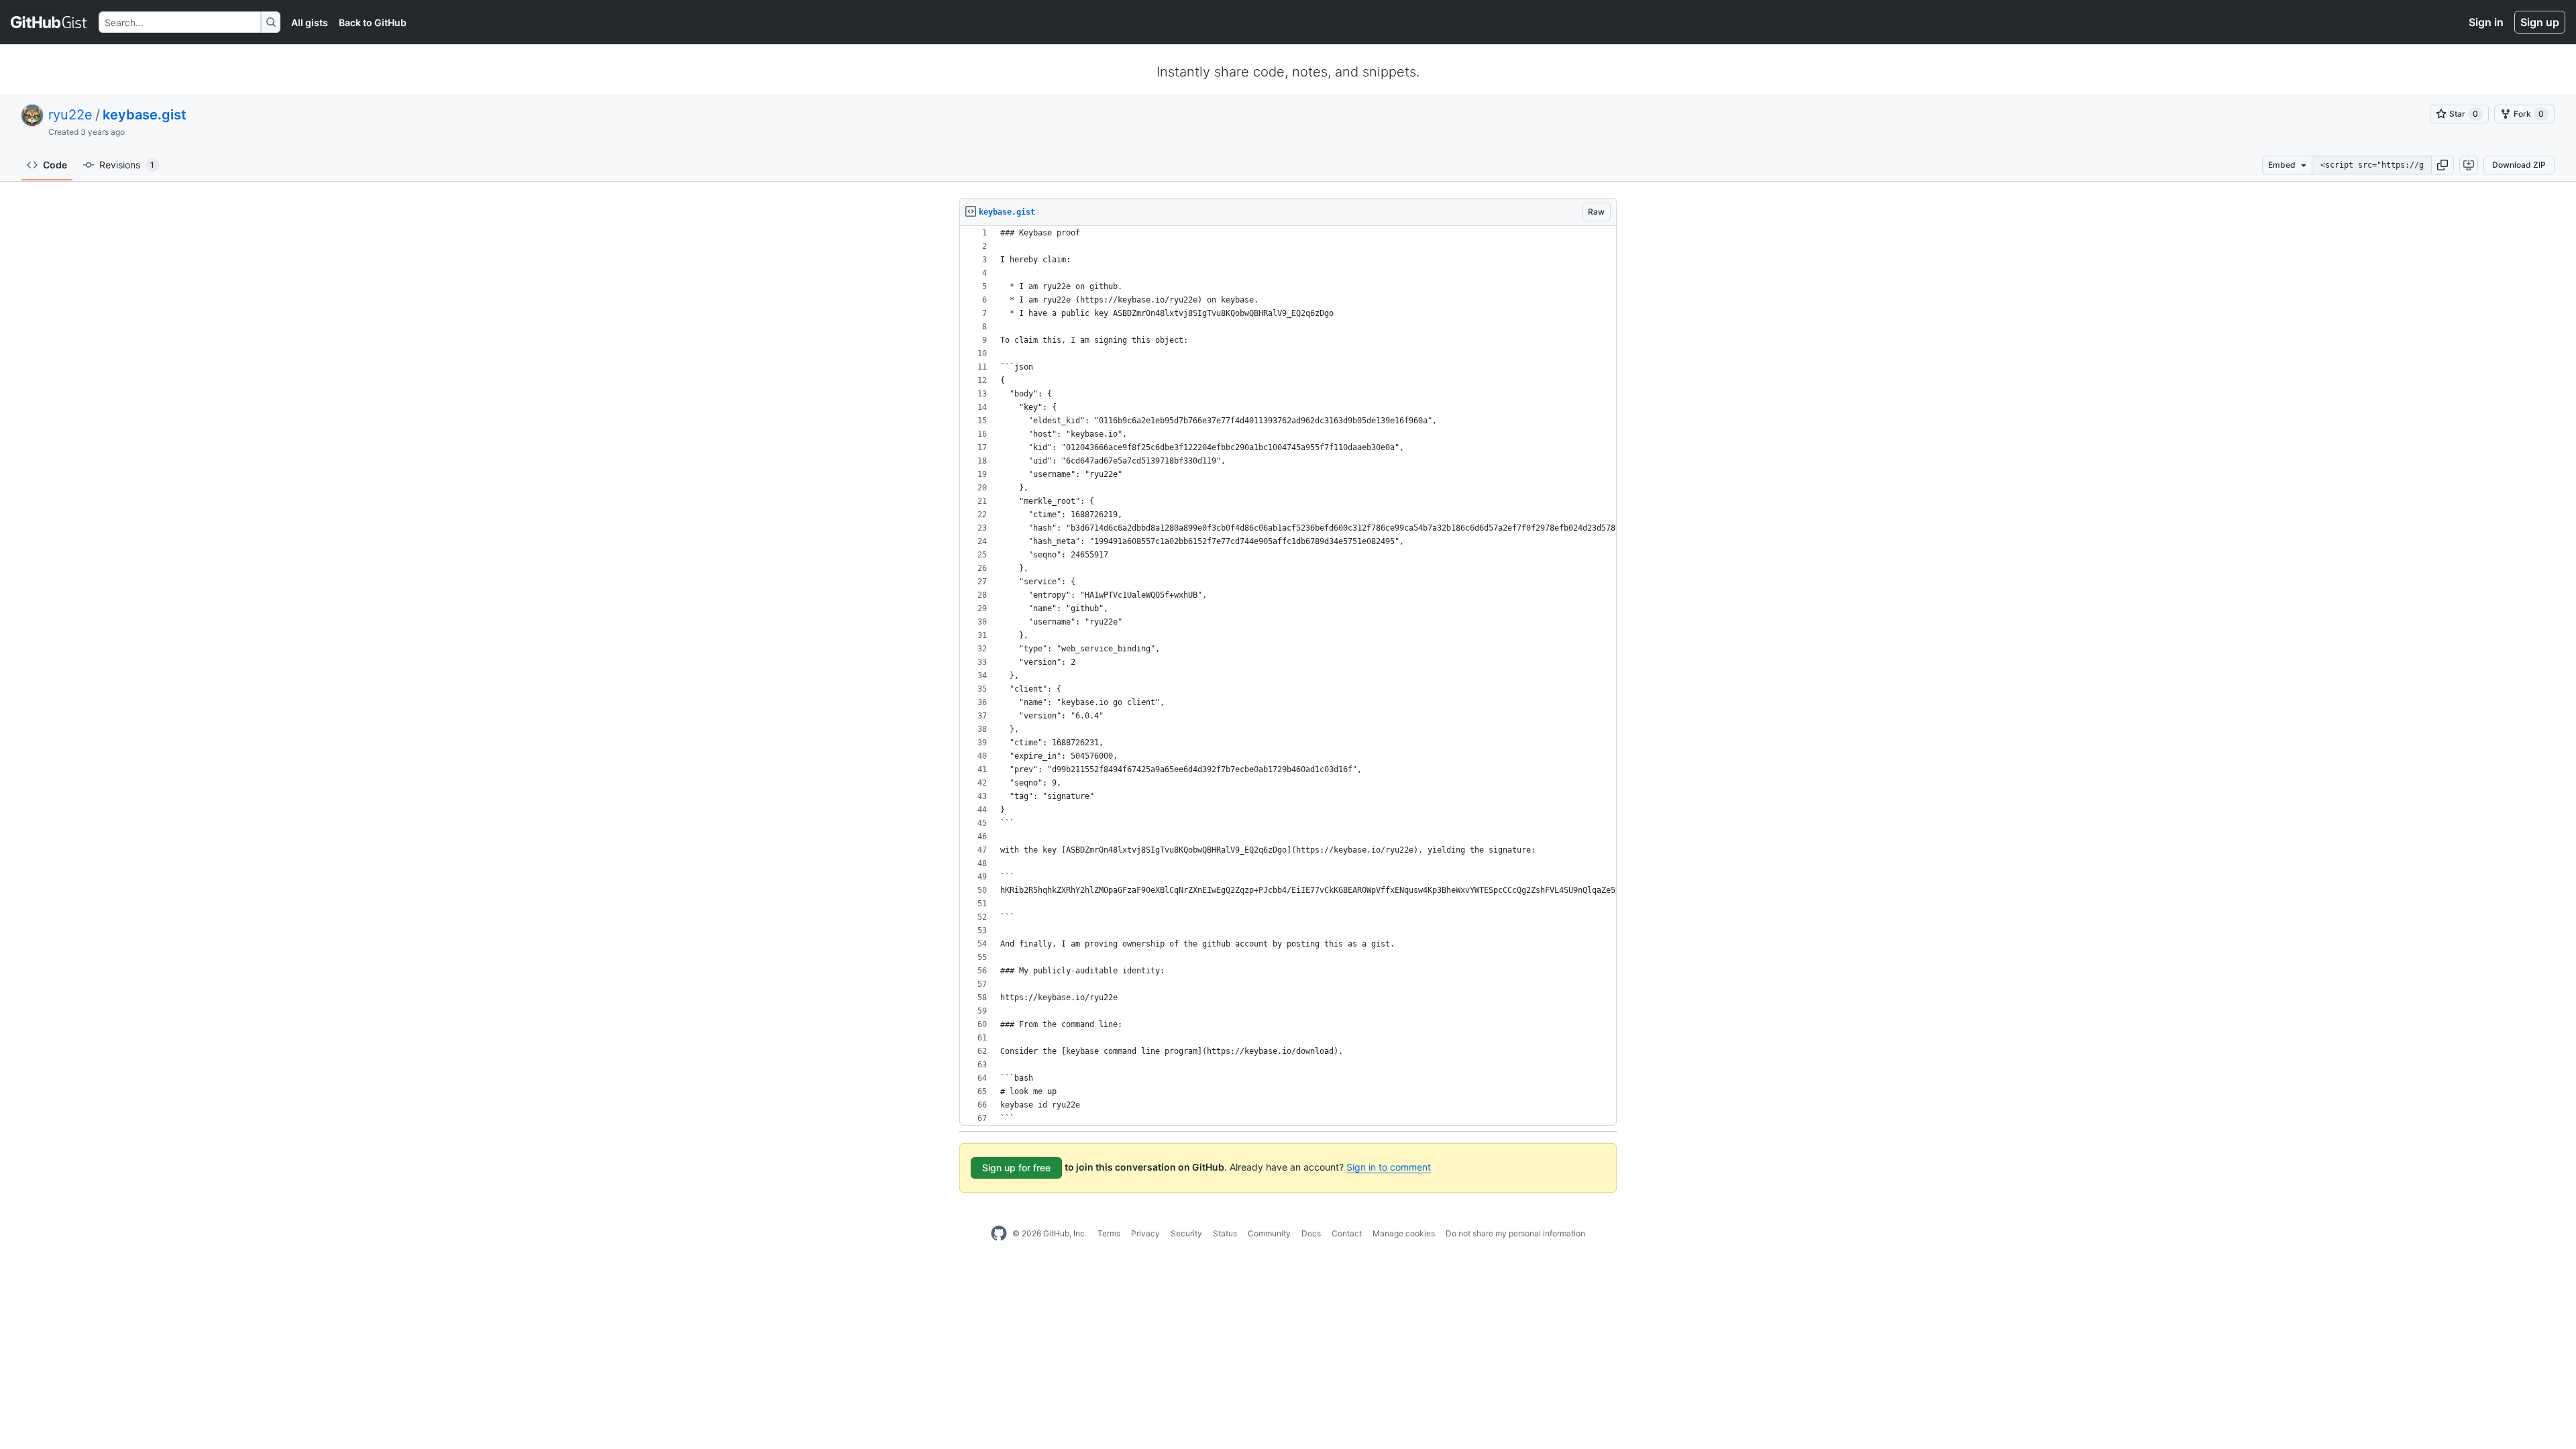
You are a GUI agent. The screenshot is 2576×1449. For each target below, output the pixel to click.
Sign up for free (1016, 1168)
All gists (310, 22)
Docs (1311, 1233)
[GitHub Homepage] (999, 1234)
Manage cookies (1404, 1233)
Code (55, 165)
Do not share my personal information (1515, 1233)
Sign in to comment (1389, 1167)
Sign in (2486, 22)
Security (1186, 1233)
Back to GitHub (373, 22)
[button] (2443, 165)
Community (1269, 1233)
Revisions (127, 165)
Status (1225, 1233)
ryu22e (70, 115)
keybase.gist (145, 115)
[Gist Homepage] (49, 22)
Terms (1109, 1233)
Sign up (2540, 22)
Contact (1347, 1233)
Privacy (1145, 1233)
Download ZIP (2519, 165)
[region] (1288, 676)
